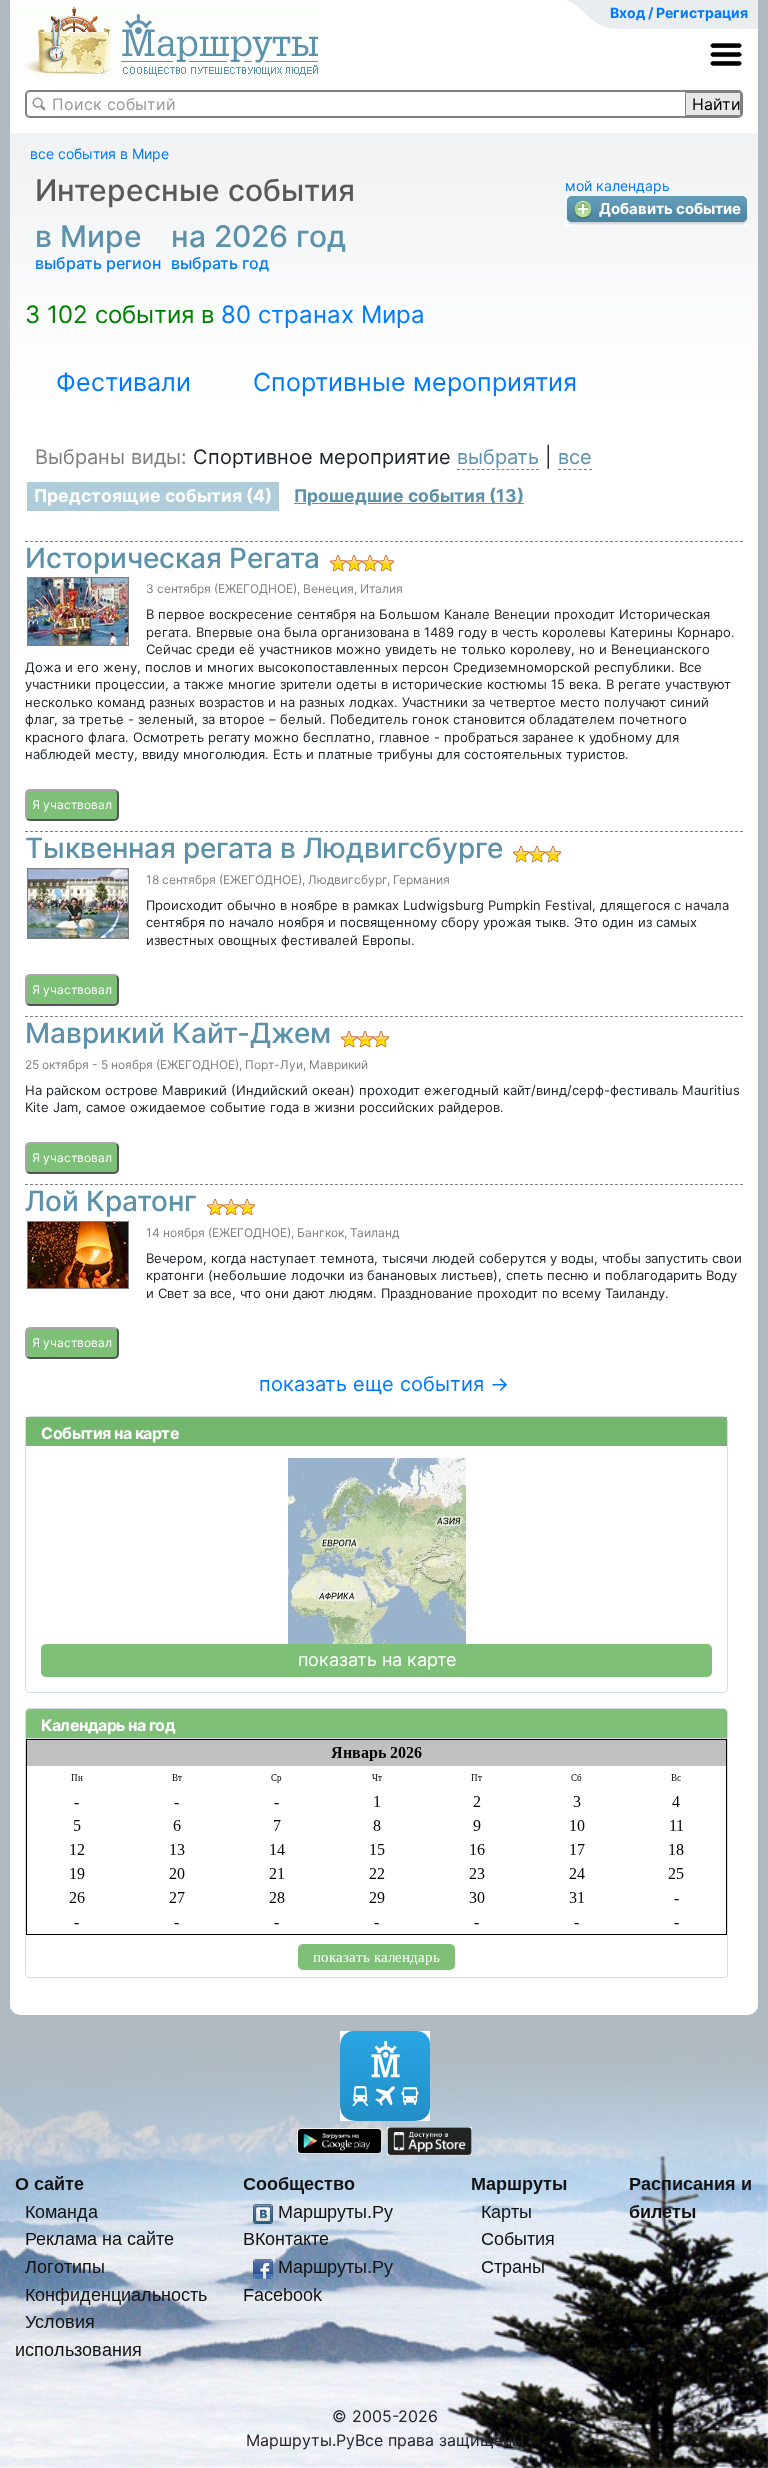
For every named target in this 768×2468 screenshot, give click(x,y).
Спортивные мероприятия (415, 382)
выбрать (498, 457)
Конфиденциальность (116, 2294)
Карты (506, 2211)
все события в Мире (99, 153)
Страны (513, 2266)
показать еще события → (384, 1384)
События (518, 2238)
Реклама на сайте (99, 2238)
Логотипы (65, 2266)
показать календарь (376, 1957)
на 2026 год (262, 236)
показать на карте (377, 1659)
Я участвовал (72, 804)
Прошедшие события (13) (409, 495)
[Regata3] (85, 611)
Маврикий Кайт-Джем (178, 1033)
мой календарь (617, 185)
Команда (61, 2211)
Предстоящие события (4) (153, 495)
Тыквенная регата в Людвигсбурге (264, 848)
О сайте (49, 2183)
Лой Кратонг (111, 1201)
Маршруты (519, 2183)
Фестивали (123, 382)
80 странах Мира (323, 314)
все (575, 457)
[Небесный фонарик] (85, 1255)
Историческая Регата (172, 558)
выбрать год (220, 263)
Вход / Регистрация (679, 12)
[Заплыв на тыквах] (85, 903)
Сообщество (299, 2183)
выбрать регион (98, 263)
